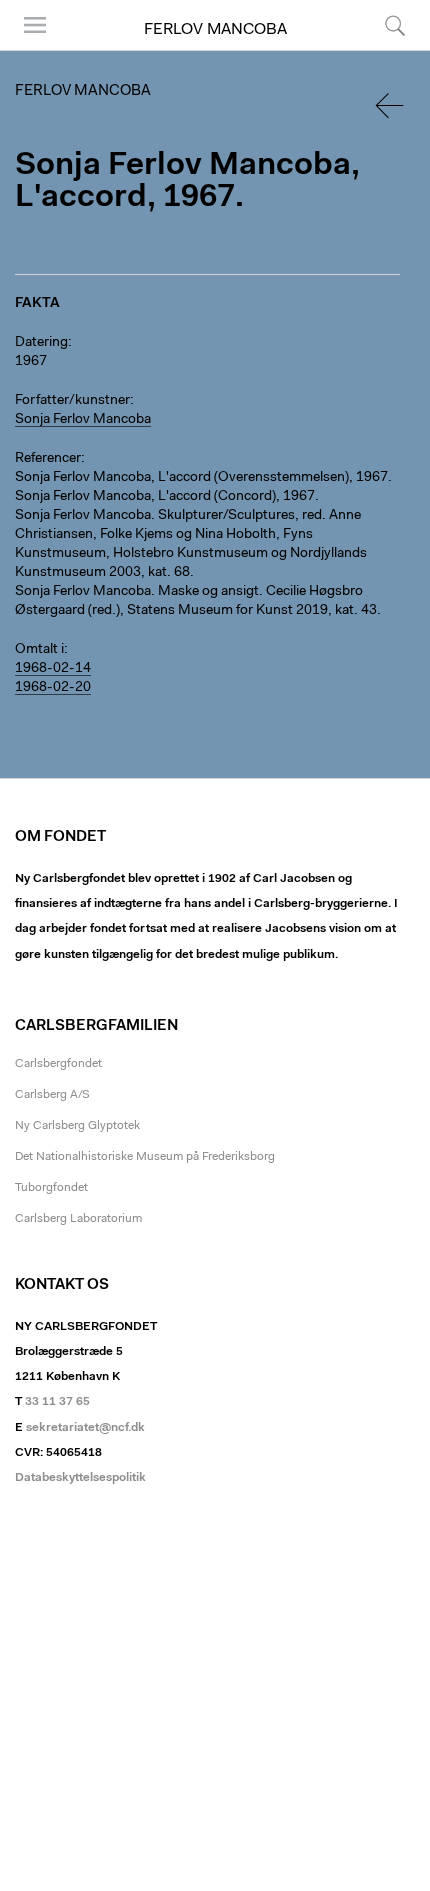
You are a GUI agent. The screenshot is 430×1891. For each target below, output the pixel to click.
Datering (41, 343)
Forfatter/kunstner (72, 401)
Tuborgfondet (51, 1188)
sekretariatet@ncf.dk (85, 1428)
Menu (28, 49)
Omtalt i (39, 650)
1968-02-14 (53, 669)
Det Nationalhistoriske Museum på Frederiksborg (145, 1157)
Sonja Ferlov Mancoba (83, 420)
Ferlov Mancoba (215, 30)
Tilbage (391, 105)
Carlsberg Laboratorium (78, 1219)
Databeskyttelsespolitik (80, 1478)
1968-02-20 (53, 688)
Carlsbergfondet (58, 1064)
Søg (382, 49)
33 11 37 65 (57, 1402)
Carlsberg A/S (52, 1095)
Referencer (48, 459)
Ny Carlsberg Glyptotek (77, 1126)
